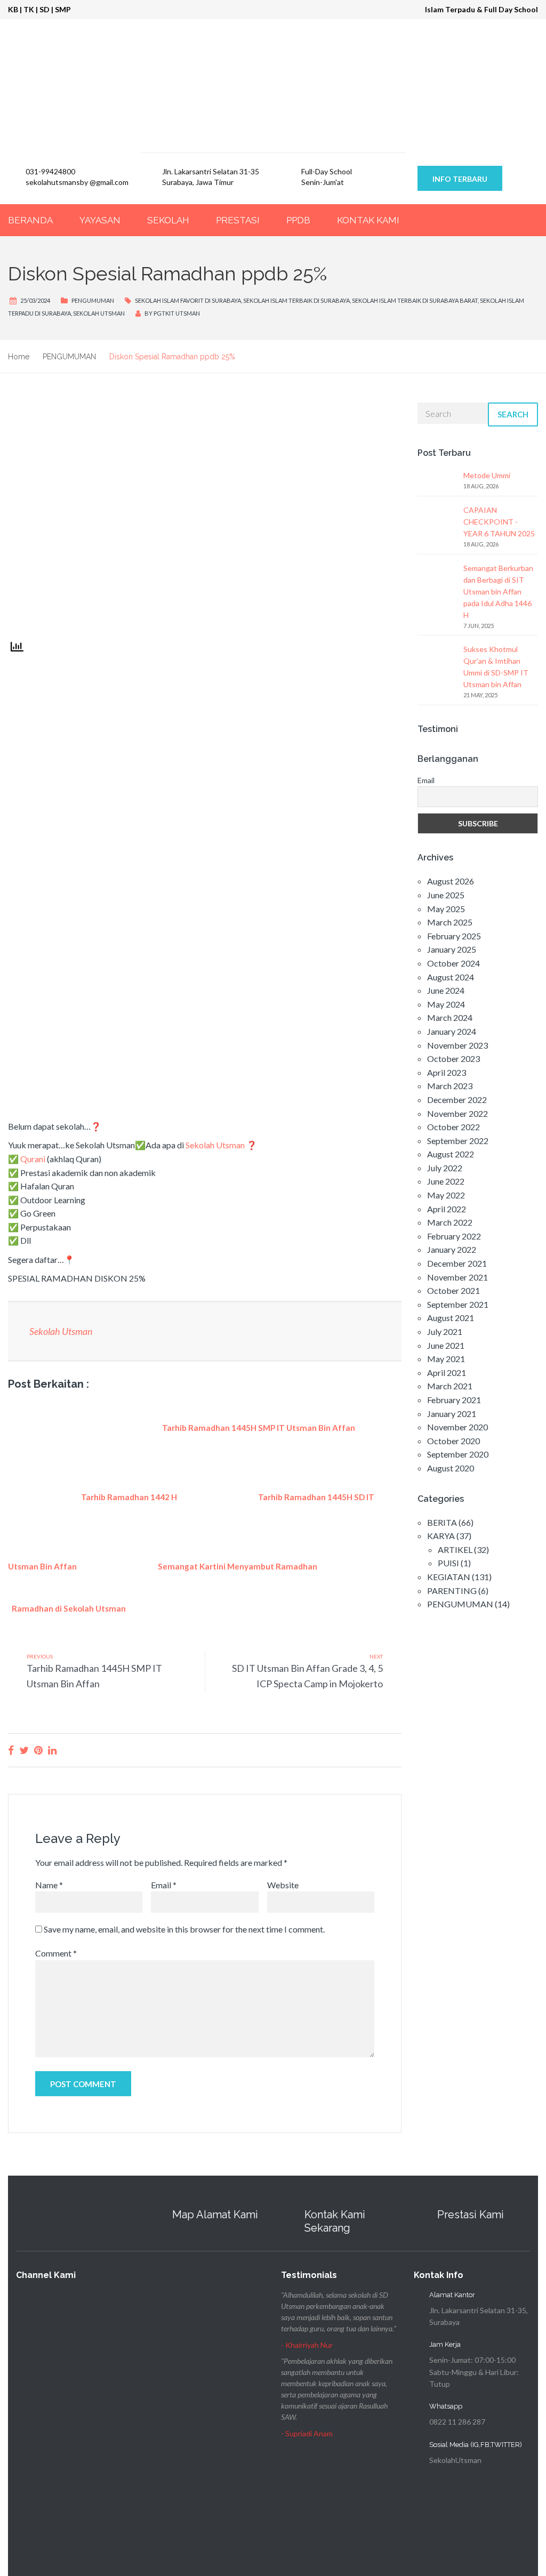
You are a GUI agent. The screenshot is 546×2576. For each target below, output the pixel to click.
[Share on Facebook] (11, 1750)
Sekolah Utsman (215, 1145)
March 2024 (450, 1017)
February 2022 (454, 1236)
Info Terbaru (460, 179)
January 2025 (452, 949)
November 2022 (457, 1113)
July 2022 (445, 1168)
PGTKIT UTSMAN (177, 313)
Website (283, 1885)
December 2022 (457, 1100)
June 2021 (446, 1345)
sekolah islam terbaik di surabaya (296, 300)
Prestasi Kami (471, 2215)
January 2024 (452, 1031)
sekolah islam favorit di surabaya (188, 300)
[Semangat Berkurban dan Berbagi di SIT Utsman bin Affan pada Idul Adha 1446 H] (436, 582)
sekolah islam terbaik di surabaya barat (415, 300)
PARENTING (452, 1591)
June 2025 (446, 895)
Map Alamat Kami (215, 2215)
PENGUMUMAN (93, 300)
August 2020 (451, 1468)
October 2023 (453, 1058)
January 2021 (452, 1414)
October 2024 (453, 963)
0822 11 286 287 (457, 2422)
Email (164, 1885)
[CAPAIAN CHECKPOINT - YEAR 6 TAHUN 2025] (436, 524)
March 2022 (450, 1222)
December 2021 (457, 1263)
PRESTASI (238, 220)
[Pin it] (38, 1750)
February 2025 (454, 936)
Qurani (33, 1159)
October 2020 (453, 1441)
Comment (56, 1953)
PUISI (448, 1563)
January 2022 (452, 1249)
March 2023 (450, 1086)
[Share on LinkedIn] (52, 1750)
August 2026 (451, 881)
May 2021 (446, 1359)
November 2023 (457, 1045)
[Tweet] (24, 1750)
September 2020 (458, 1454)
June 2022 (446, 1181)
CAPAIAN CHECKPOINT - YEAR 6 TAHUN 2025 (499, 522)
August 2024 (451, 977)
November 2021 (457, 1277)
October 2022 (453, 1127)
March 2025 (450, 922)
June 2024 (446, 990)
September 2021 (458, 1304)
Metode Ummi (487, 475)
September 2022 (458, 1141)
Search (513, 414)
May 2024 (446, 1004)
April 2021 (447, 1372)
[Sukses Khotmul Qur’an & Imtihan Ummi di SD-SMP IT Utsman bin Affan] (436, 663)
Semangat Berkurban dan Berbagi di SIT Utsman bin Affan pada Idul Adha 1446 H (498, 591)
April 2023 (447, 1072)
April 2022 (447, 1209)
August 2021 (451, 1318)
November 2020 (457, 1427)
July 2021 (445, 1331)
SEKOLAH (168, 220)
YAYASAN (100, 220)
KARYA (441, 1536)
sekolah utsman (99, 313)
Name (49, 1885)
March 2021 (450, 1386)
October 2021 (453, 1290)
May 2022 (446, 1195)
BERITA (442, 1522)
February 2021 (454, 1400)
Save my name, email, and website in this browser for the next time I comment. (184, 1929)
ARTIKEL (455, 1549)
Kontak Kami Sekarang (335, 2221)
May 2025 (446, 909)
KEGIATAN (449, 1577)
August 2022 (451, 1154)
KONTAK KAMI (368, 220)
